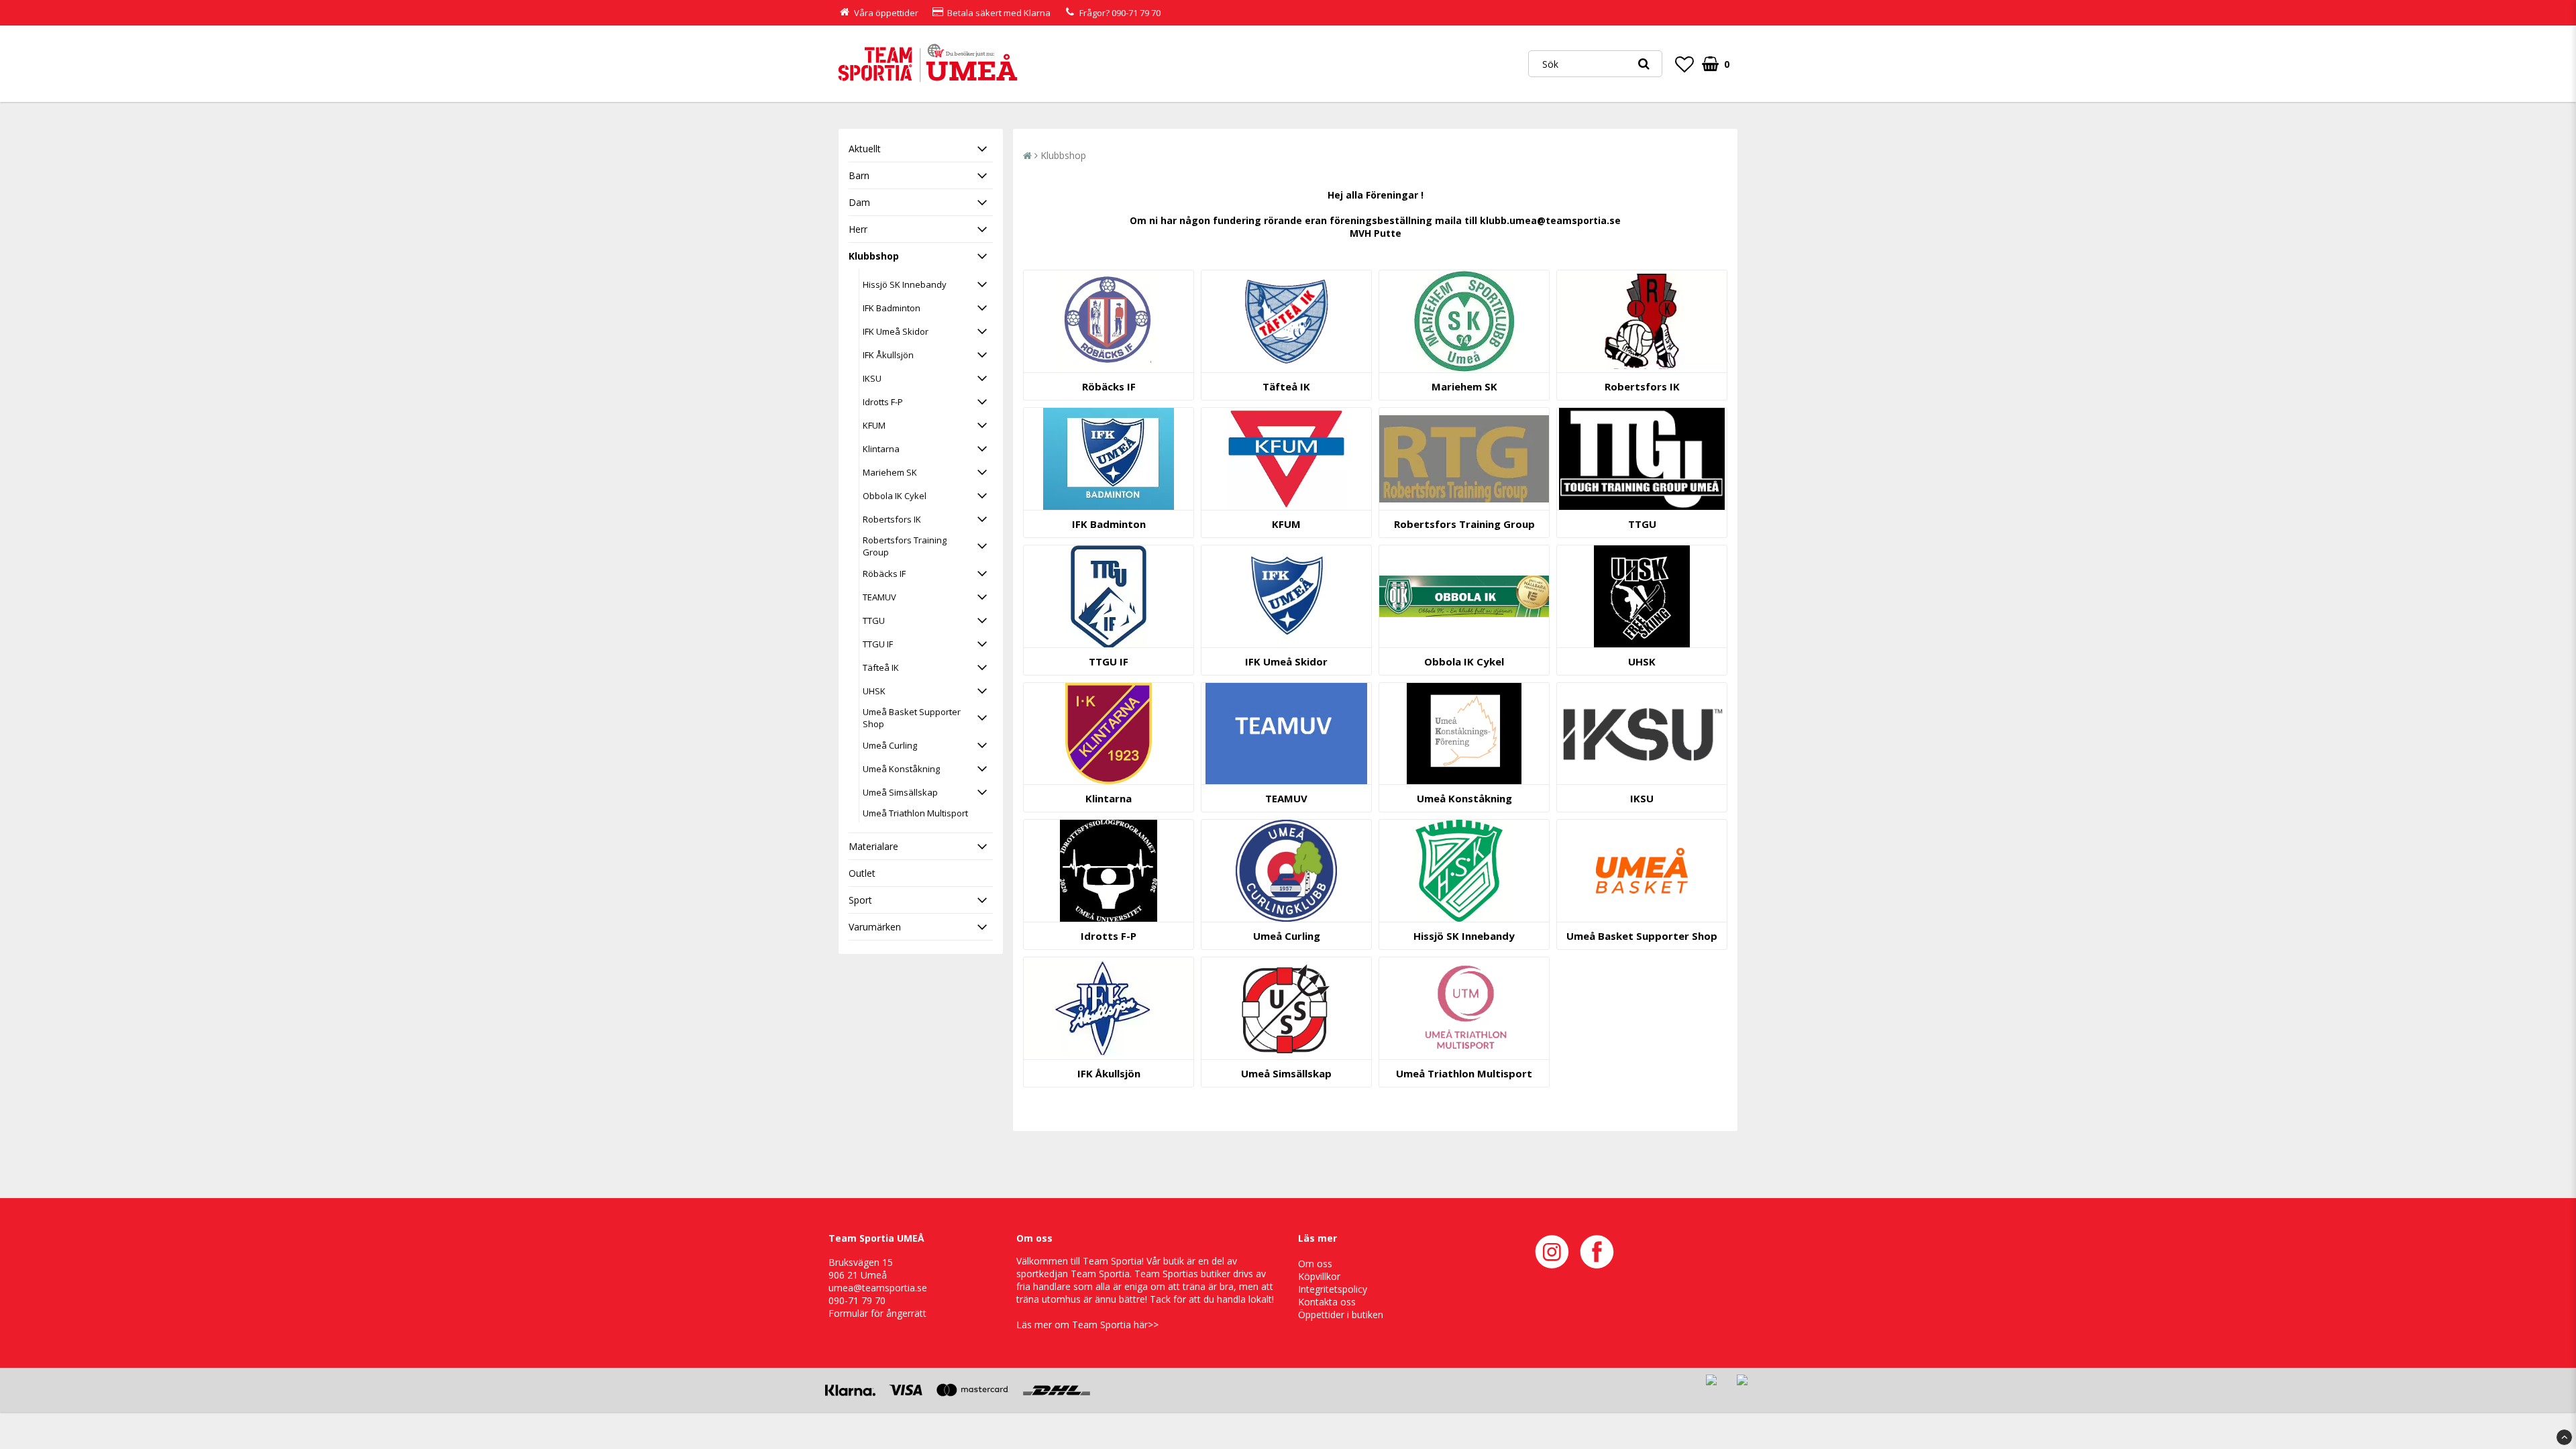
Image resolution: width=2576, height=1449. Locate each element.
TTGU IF (878, 644)
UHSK (874, 691)
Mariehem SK (890, 472)
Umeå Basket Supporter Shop (912, 718)
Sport (860, 900)
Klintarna (881, 449)
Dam (859, 202)
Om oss (1315, 1264)
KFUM (874, 425)
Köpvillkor (1319, 1276)
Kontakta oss (1327, 1302)
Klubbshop (874, 256)
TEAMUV (879, 597)
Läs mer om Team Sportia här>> (1087, 1325)
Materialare (873, 846)
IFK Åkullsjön (888, 355)
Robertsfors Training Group (905, 546)
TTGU (874, 621)
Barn (859, 175)
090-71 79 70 (1136, 13)
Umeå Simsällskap (900, 792)
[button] (1684, 64)
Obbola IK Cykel (895, 496)
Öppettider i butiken (1341, 1314)
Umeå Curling (890, 745)
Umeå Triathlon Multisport (915, 813)
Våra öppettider (886, 13)
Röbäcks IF (884, 574)
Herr (858, 229)
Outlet (862, 873)
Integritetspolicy (1333, 1289)
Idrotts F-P (883, 402)
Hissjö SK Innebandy (905, 284)
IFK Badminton (892, 308)
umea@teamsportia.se (878, 1288)
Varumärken (875, 927)
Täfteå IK (881, 667)
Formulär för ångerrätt (877, 1313)
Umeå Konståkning (901, 769)
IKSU (872, 378)
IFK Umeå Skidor (896, 331)
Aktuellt (865, 149)
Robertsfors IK (892, 519)
